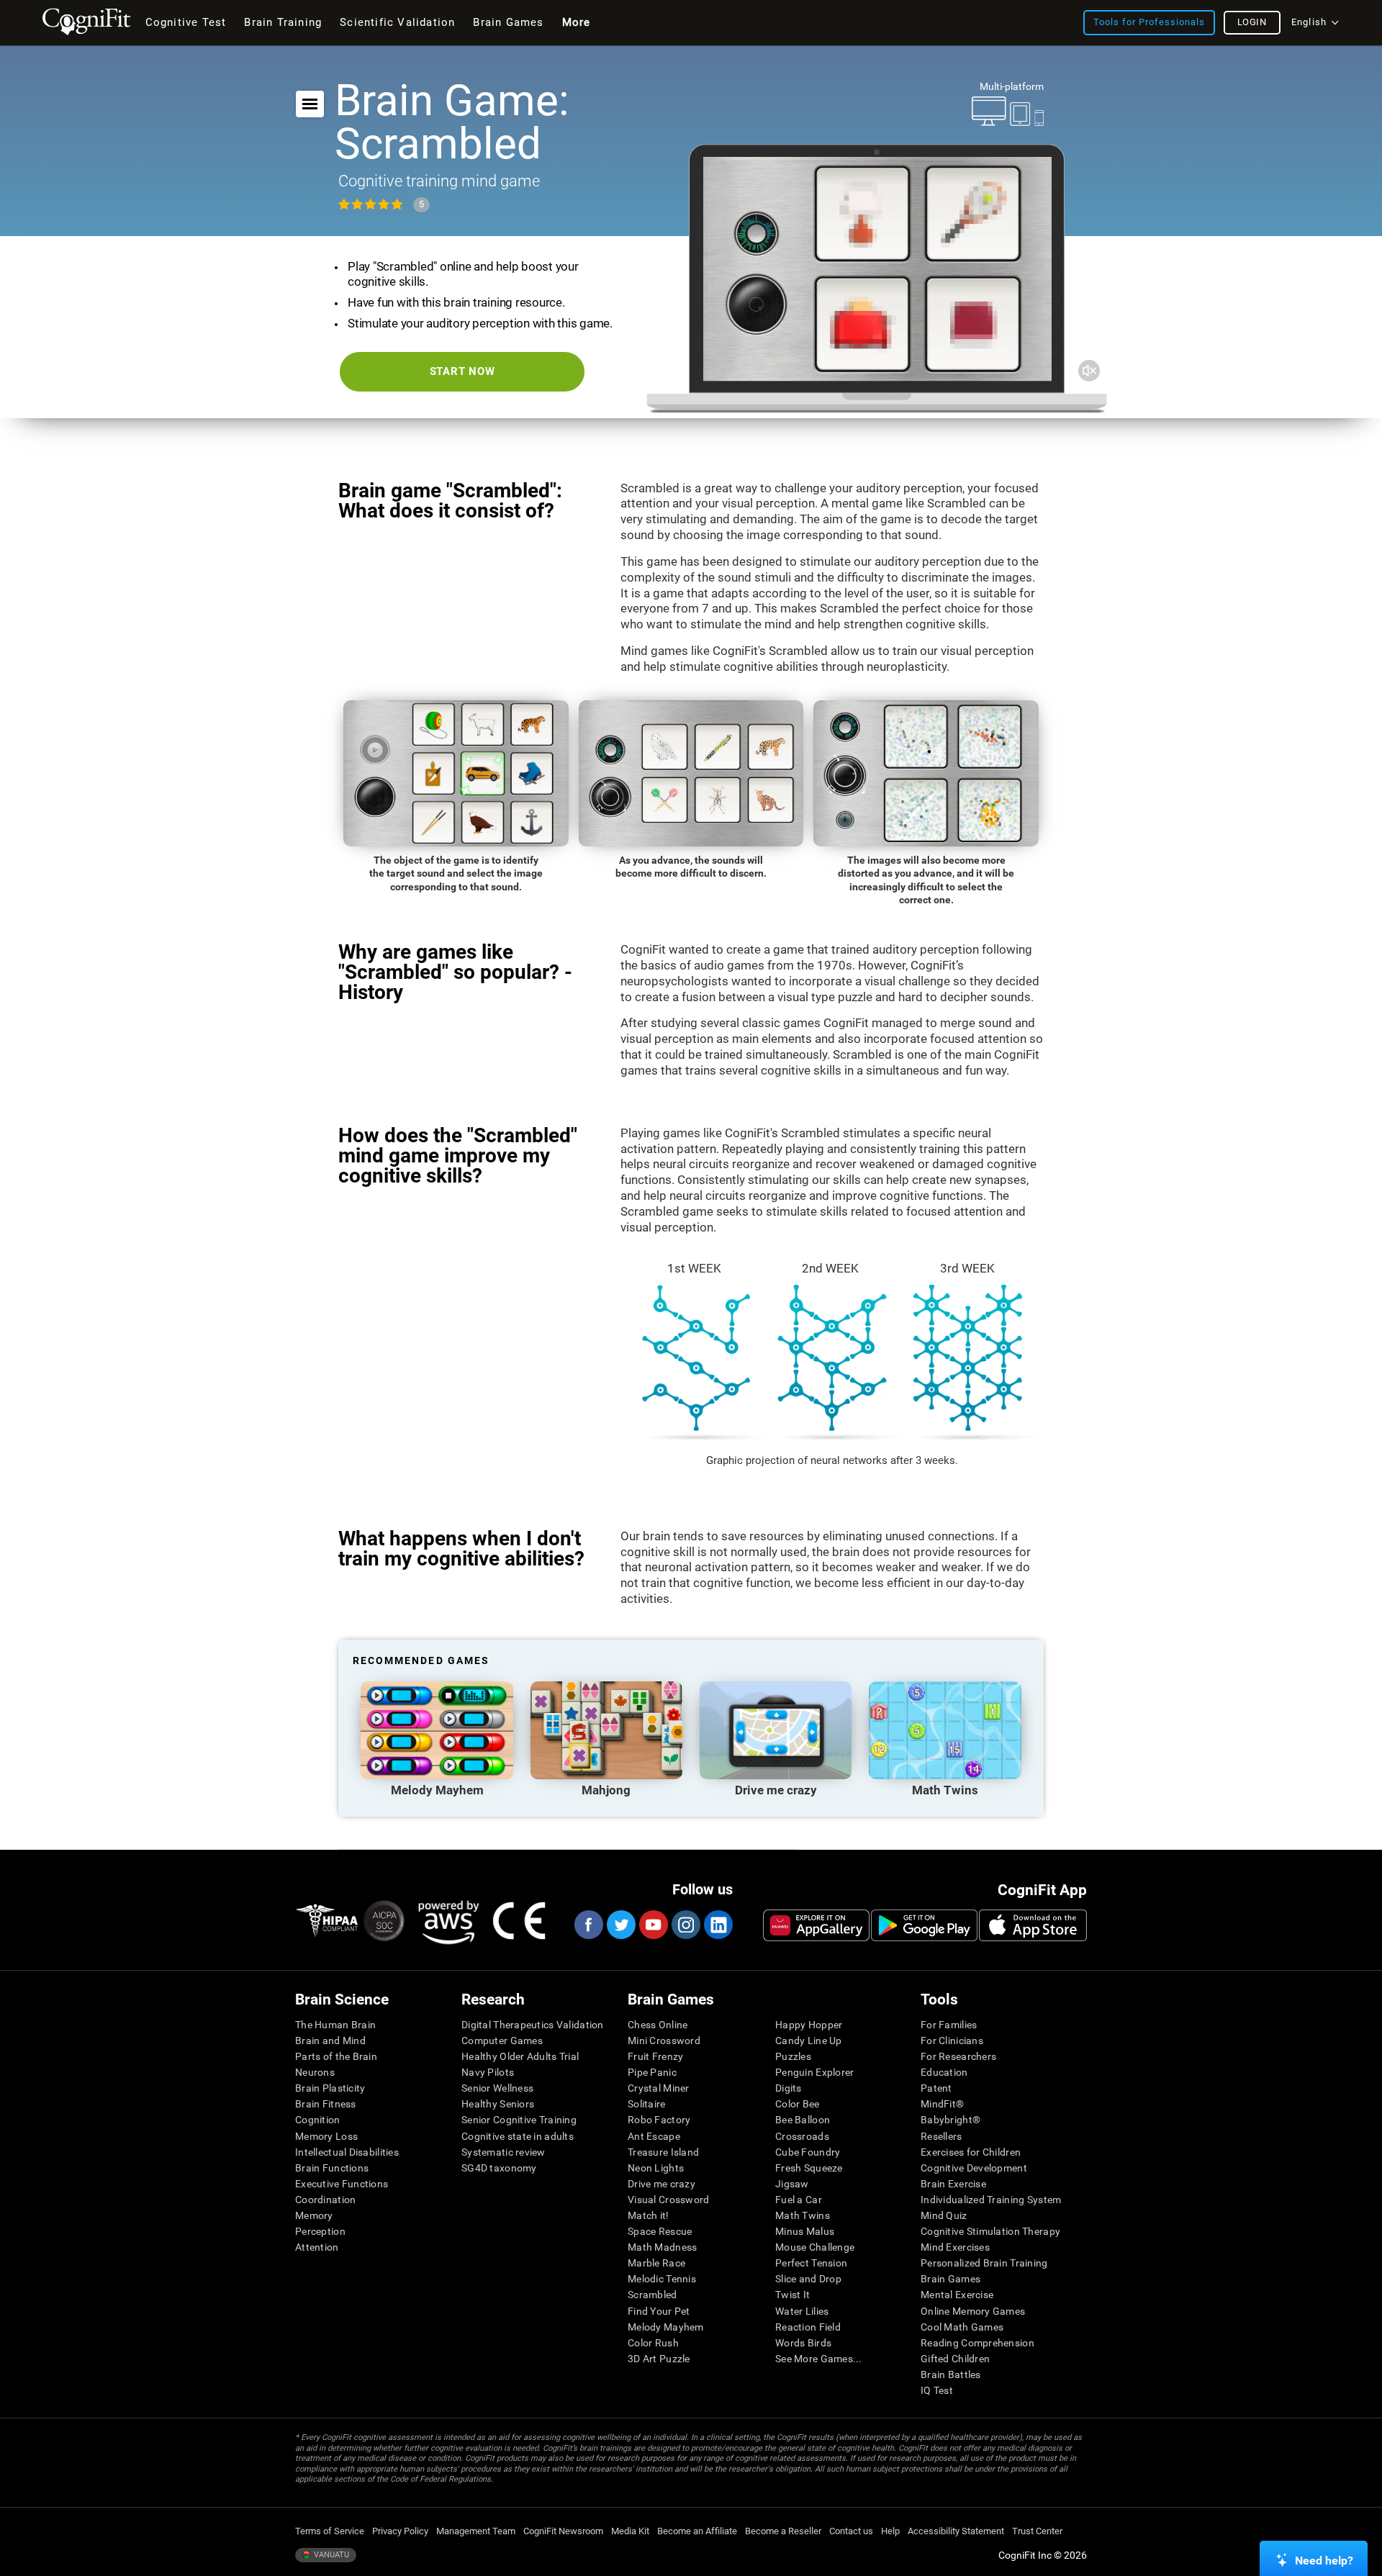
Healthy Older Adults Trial (520, 2056)
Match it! (649, 2215)
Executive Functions (342, 2184)
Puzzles (793, 2056)
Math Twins (803, 2215)
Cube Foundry (808, 2152)
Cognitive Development (974, 2168)
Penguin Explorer (814, 2072)
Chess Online (658, 2025)
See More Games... (819, 2359)
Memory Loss (326, 2136)
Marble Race (656, 2263)
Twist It (792, 2295)
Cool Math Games (962, 2327)
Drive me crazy (661, 2184)
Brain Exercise (953, 2184)
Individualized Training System (991, 2200)
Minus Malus (805, 2231)
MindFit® (942, 2104)
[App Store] (1033, 1925)
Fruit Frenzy (655, 2056)
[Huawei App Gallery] (816, 1925)
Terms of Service (330, 2531)
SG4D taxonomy (499, 2168)
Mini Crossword (664, 2041)
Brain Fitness (326, 2104)
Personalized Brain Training (984, 2263)
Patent (936, 2088)
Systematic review (503, 2152)
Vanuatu (330, 2555)
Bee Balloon (803, 2120)
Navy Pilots (488, 2072)
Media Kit (630, 2531)
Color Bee (798, 2104)
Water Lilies (802, 2311)
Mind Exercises (955, 2247)
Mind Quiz (944, 2215)
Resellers (941, 2136)
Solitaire (647, 2104)
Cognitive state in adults (518, 2136)
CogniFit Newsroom (563, 2531)
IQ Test (937, 2390)
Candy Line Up (809, 2041)
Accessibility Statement (956, 2531)
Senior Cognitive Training (519, 2120)
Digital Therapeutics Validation (533, 2025)
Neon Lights (656, 2168)
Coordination (325, 2200)
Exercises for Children (971, 2152)
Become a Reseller (783, 2531)
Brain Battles (951, 2374)
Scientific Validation (397, 22)
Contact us (851, 2531)
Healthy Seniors (498, 2104)
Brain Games (950, 2279)
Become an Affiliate (697, 2531)
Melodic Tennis (662, 2279)
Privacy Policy (400, 2531)
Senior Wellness (497, 2088)
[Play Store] (924, 1925)
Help (890, 2531)
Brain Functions (332, 2168)
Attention (317, 2247)
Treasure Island (663, 2152)
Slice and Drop (808, 2279)
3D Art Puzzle (659, 2359)
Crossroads (802, 2136)
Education (944, 2072)
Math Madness (662, 2247)
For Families (949, 2025)
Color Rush (653, 2343)
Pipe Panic (652, 2072)
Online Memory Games (973, 2311)
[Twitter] (620, 1925)
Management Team (476, 2531)
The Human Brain (335, 2025)
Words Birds (803, 2343)
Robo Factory (659, 2120)
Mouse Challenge (815, 2247)
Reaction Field (808, 2327)
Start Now (462, 371)
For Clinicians (952, 2041)
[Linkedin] (718, 1925)
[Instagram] (685, 1925)
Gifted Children (955, 2359)
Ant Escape (654, 2136)
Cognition (318, 2120)
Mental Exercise (957, 2295)
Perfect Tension (811, 2263)
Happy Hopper (809, 2025)
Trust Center (1037, 2531)
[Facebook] (588, 1925)
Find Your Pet (659, 2311)
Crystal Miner (659, 2088)
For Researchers (958, 2056)
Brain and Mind (330, 2041)
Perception (320, 2231)
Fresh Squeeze (809, 2168)
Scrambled (652, 2295)
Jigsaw (792, 2184)
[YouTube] (653, 1925)
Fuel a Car (799, 2200)
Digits (789, 2088)
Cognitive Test (186, 22)
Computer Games (502, 2041)
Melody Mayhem (666, 2327)
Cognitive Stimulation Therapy (990, 2231)
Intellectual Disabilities (347, 2152)
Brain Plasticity (330, 2088)
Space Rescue (660, 2231)
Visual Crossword (668, 2200)
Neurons (315, 2072)
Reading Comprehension (977, 2343)
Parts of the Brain (336, 2056)
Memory (314, 2215)
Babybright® (950, 2120)
